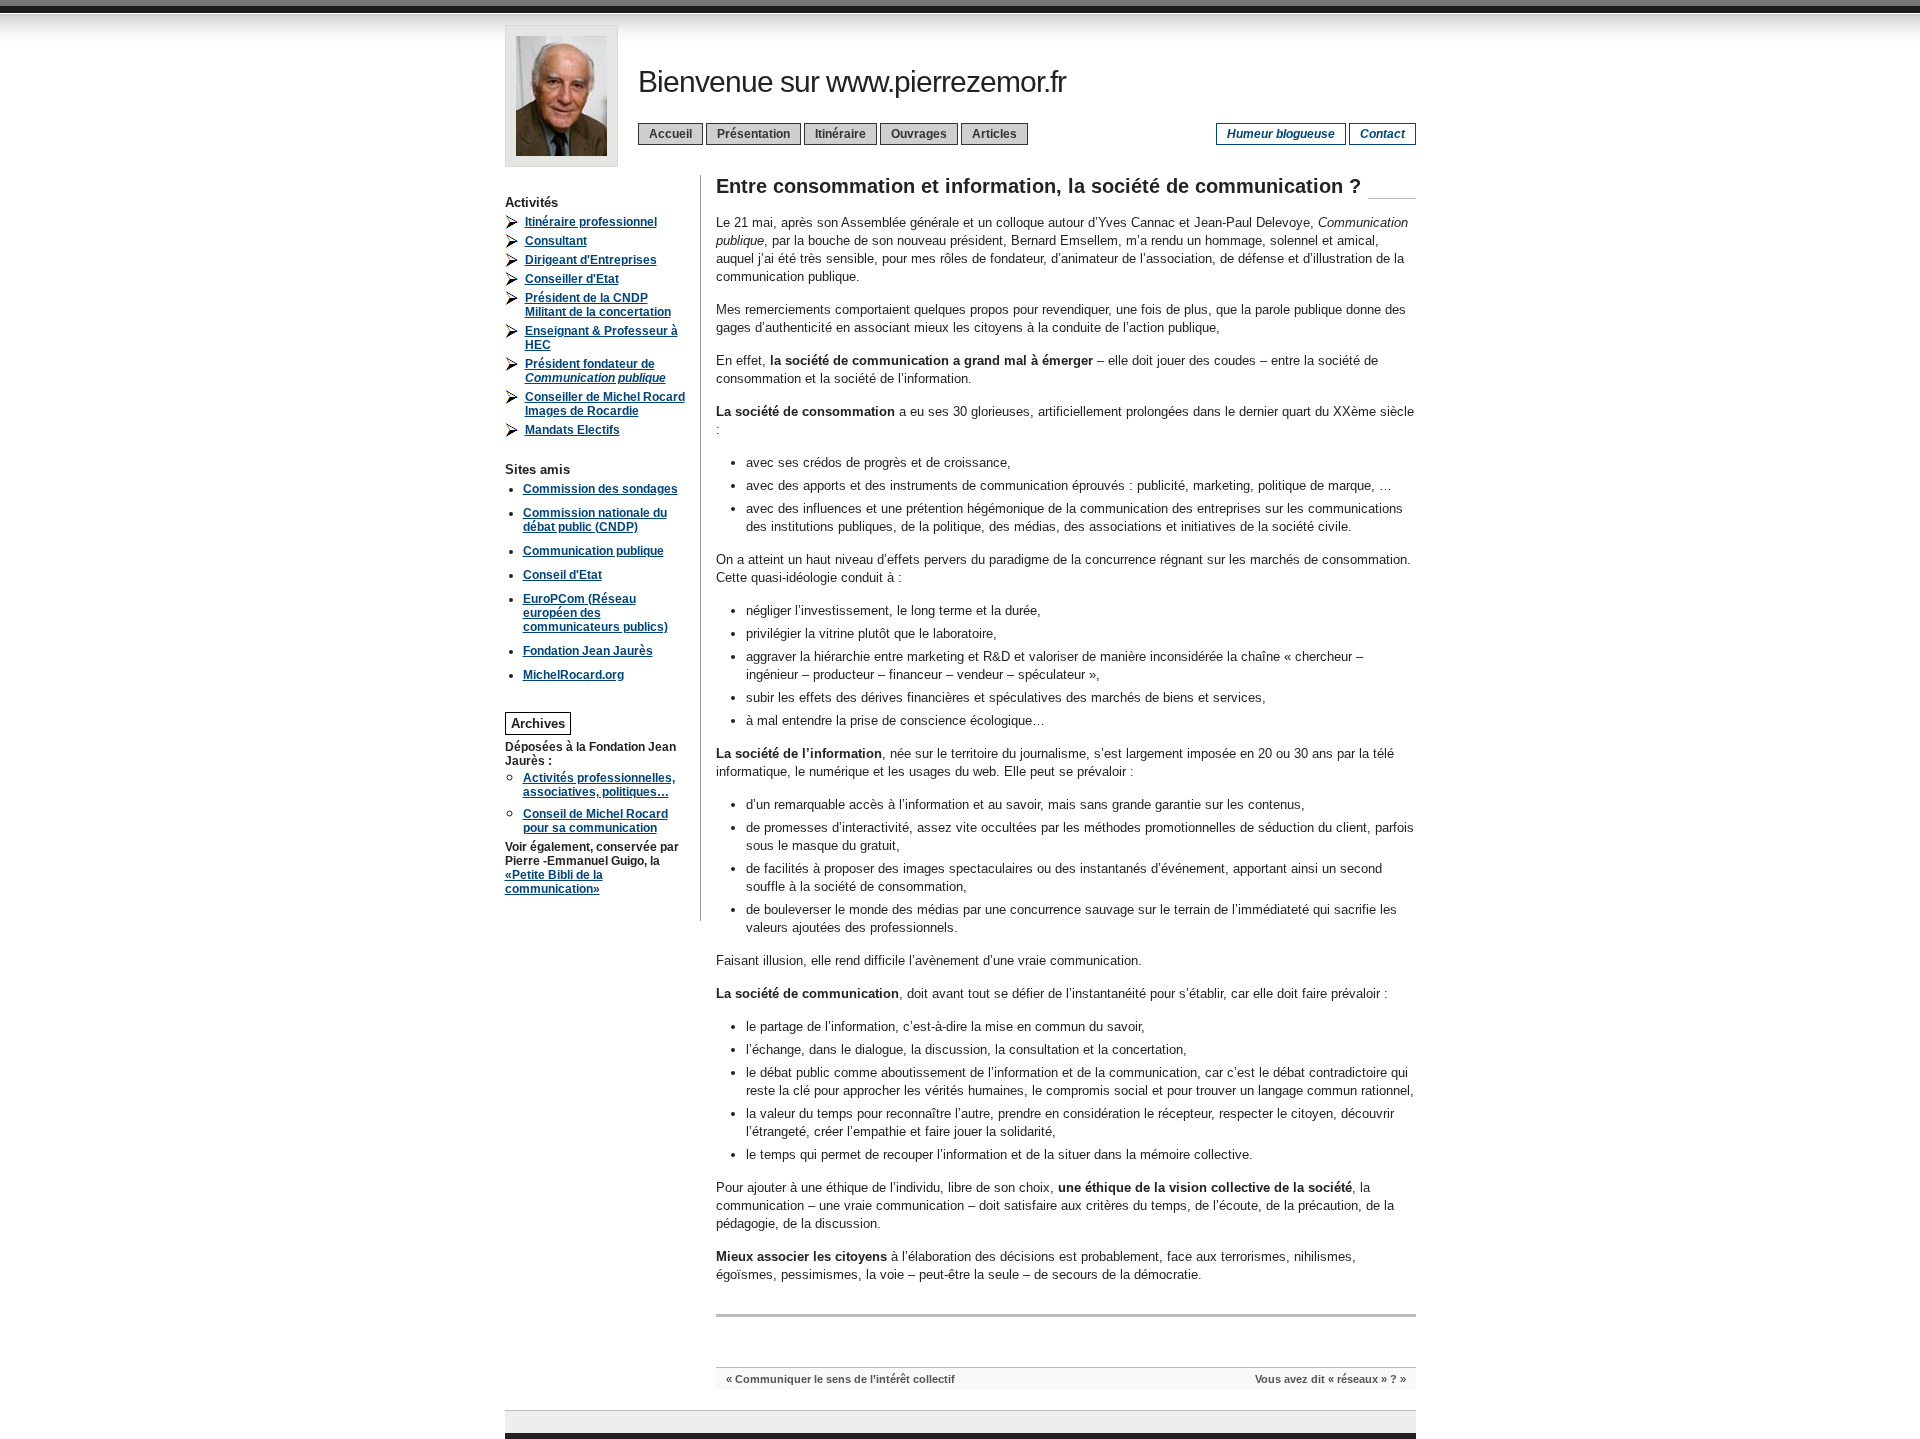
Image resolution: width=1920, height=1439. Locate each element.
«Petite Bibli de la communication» (554, 882)
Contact (1382, 134)
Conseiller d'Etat (572, 279)
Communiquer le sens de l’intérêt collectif (845, 1379)
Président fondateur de (595, 371)
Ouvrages (919, 134)
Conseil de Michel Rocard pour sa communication (595, 821)
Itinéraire (840, 134)
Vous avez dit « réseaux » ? (1326, 1379)
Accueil (670, 134)
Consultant (556, 241)
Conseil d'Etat (562, 575)
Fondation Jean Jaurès (588, 651)
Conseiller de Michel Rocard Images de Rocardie (605, 404)
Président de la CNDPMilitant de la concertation (598, 305)
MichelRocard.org (573, 675)
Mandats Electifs (572, 430)
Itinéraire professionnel (591, 222)
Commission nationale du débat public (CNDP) (595, 520)
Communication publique (593, 551)
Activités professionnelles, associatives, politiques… (599, 785)
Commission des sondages (600, 489)
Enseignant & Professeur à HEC (601, 338)
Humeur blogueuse (1281, 134)
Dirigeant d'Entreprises (591, 260)
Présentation (753, 134)
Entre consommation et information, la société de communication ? (1038, 186)
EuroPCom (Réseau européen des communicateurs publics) (595, 613)
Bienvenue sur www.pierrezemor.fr (852, 81)
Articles (994, 134)
